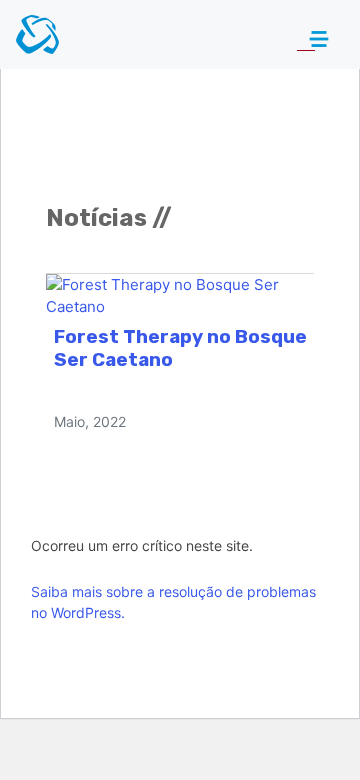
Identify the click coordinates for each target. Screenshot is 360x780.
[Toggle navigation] (307, 39)
